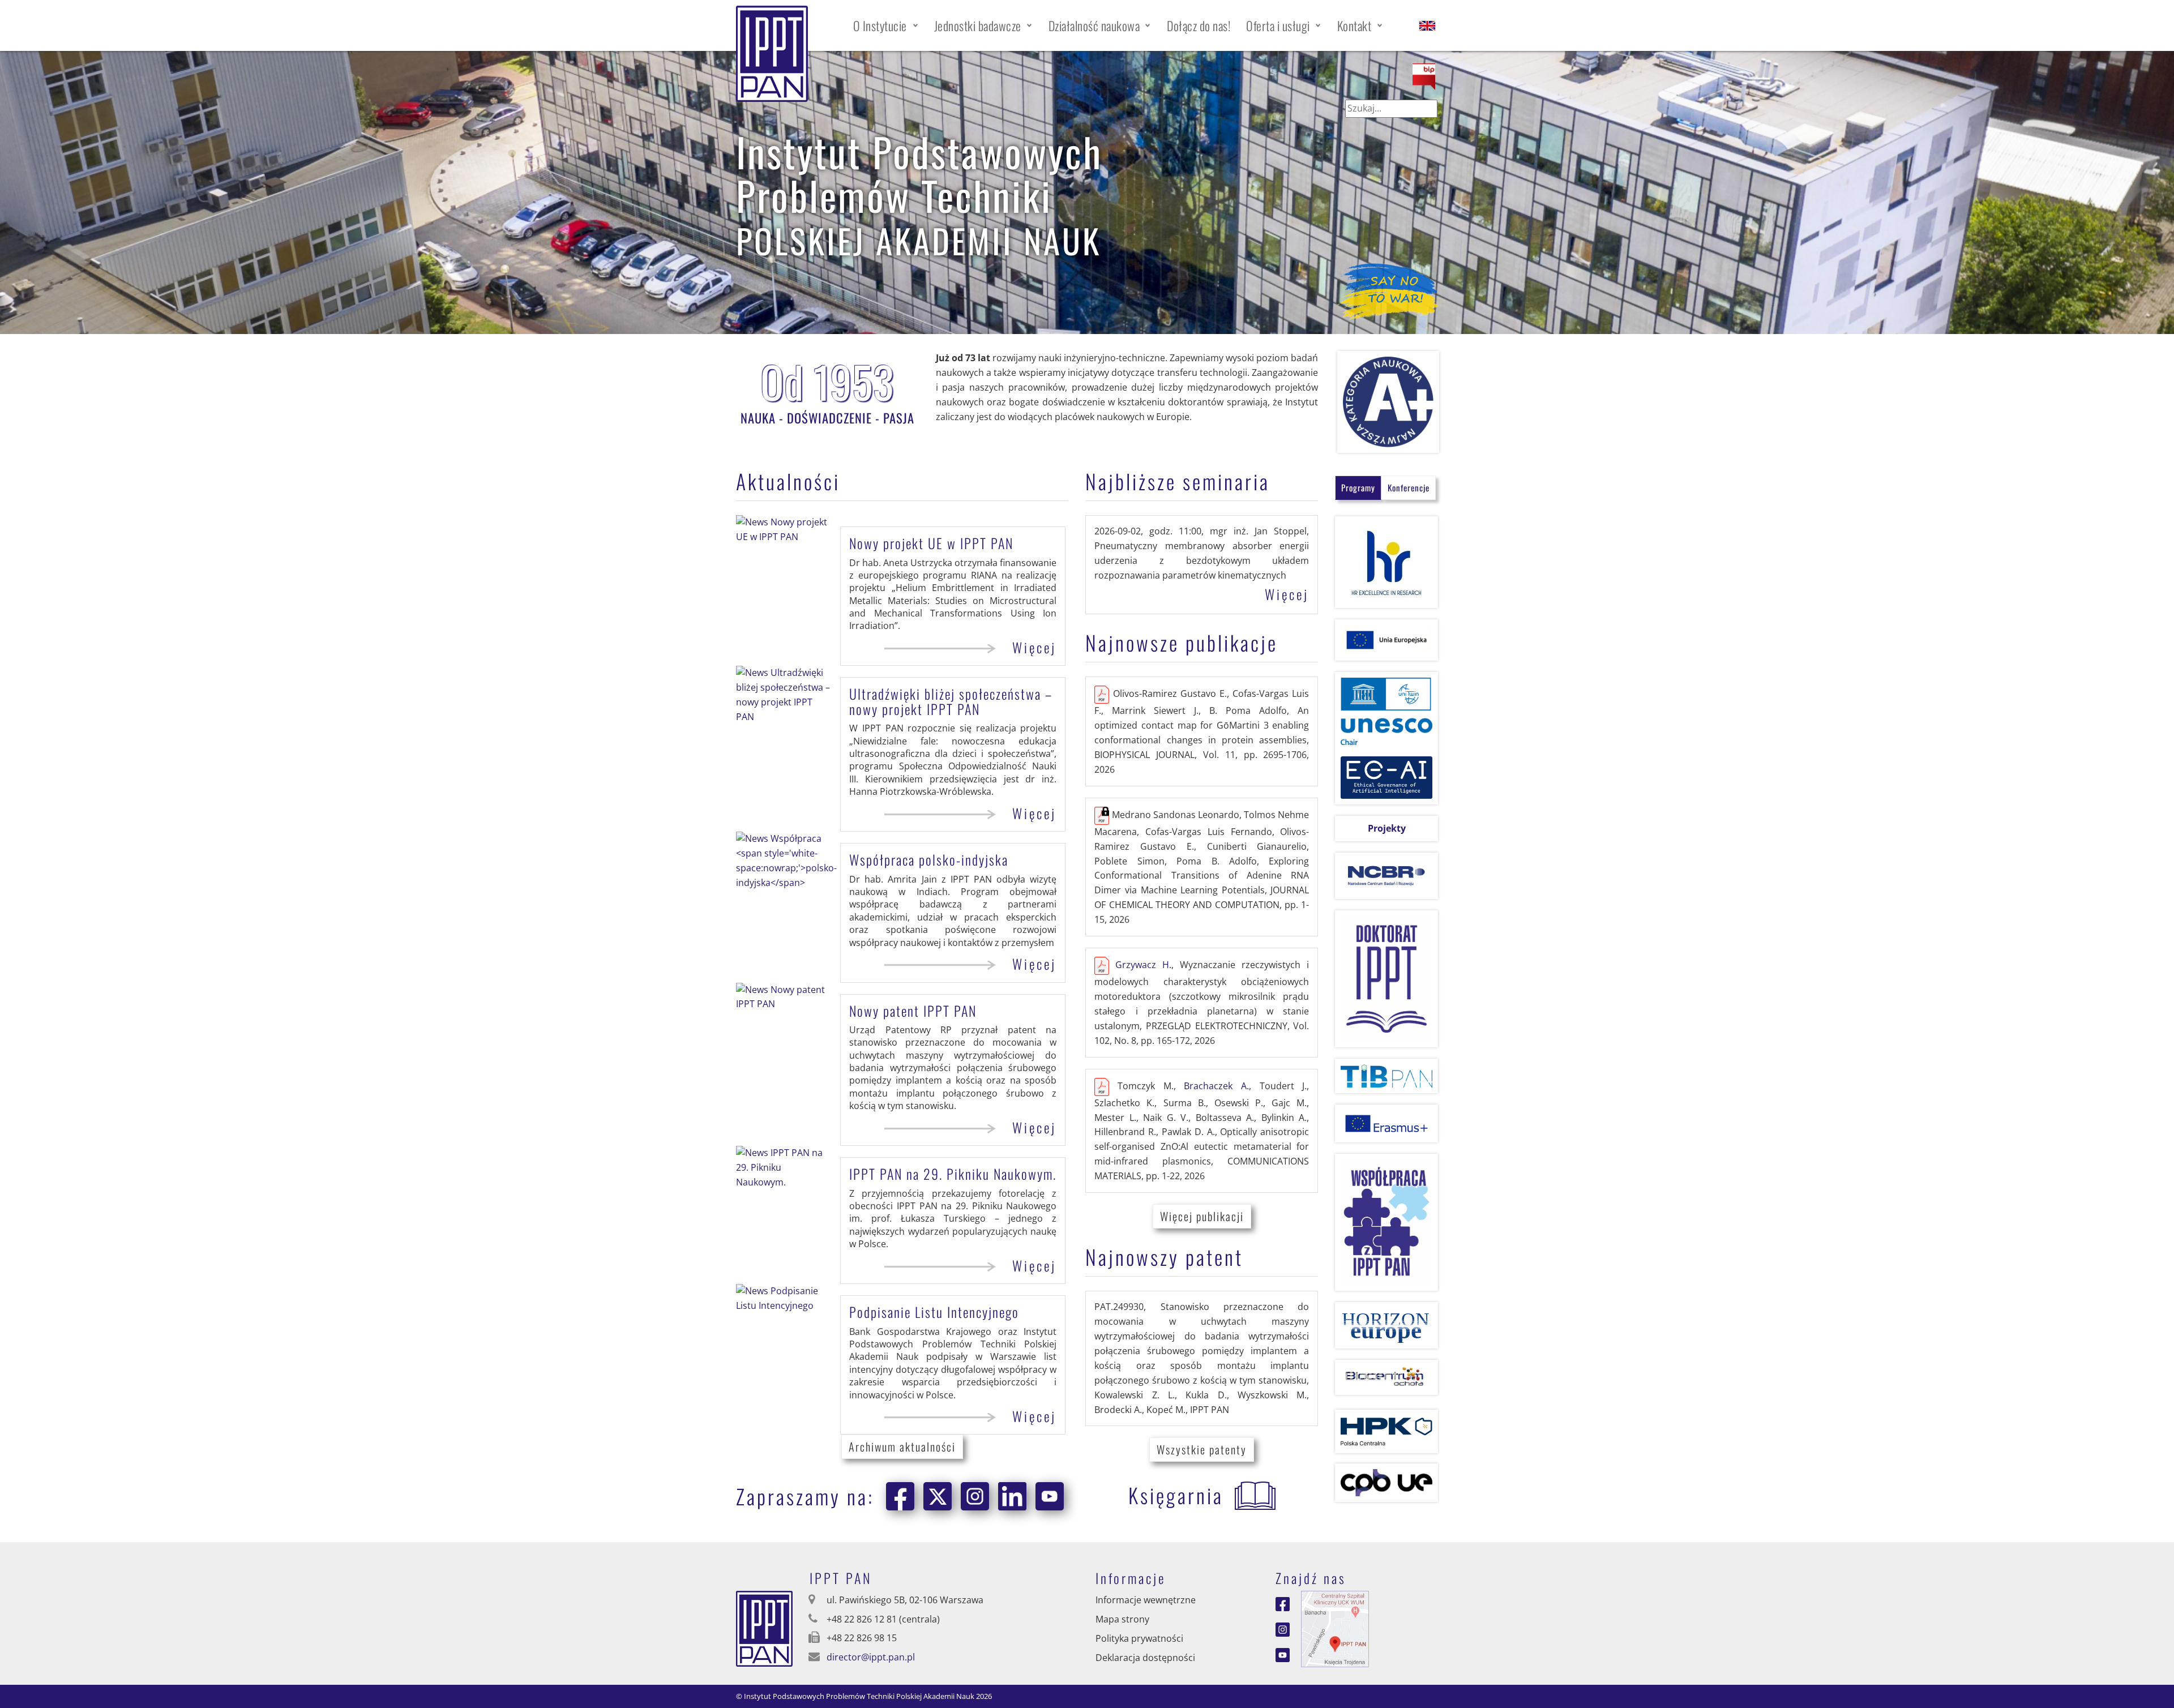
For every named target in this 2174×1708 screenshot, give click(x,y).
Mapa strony (1122, 1619)
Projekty (1387, 828)
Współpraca (929, 859)
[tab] (1358, 488)
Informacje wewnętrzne (1146, 1600)
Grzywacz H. (1143, 965)
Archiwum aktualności (902, 1446)
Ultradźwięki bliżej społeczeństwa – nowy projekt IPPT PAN (951, 701)
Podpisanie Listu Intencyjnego (934, 1312)
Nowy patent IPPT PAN (913, 1011)
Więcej (1034, 648)
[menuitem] (886, 25)
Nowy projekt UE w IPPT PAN (931, 543)
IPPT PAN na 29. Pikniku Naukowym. (953, 1174)
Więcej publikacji (1202, 1216)
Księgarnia (1176, 1495)
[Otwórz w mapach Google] (1335, 1628)
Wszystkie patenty (1202, 1449)
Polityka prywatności (1139, 1638)
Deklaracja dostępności (1145, 1658)
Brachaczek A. (1216, 1086)
